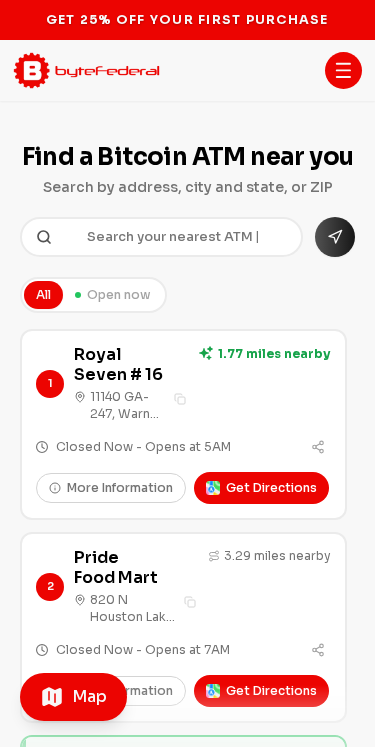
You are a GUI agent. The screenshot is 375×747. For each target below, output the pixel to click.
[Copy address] (180, 399)
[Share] (318, 447)
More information (120, 487)
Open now (119, 294)
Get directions (271, 487)
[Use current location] (335, 237)
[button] (343, 70)
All (43, 294)
